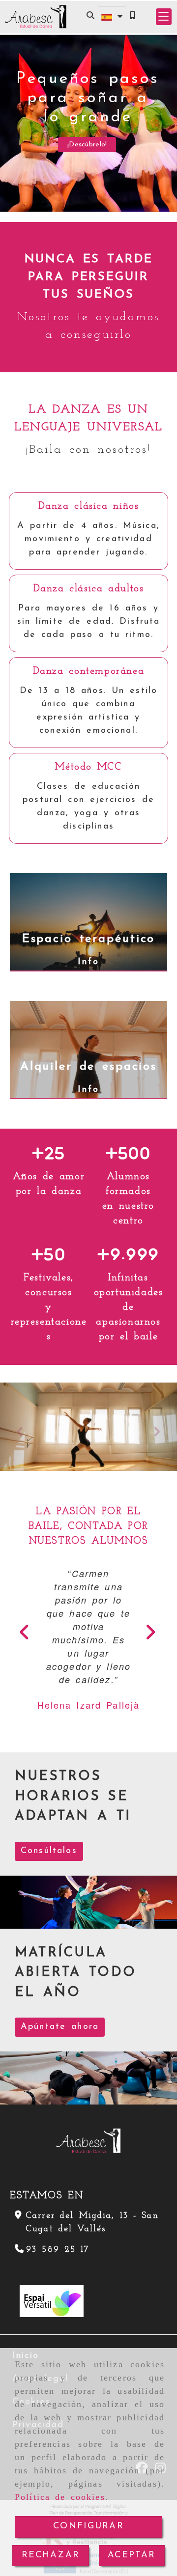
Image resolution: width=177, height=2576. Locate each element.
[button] (164, 17)
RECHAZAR (51, 2555)
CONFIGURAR (88, 2526)
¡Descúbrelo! (87, 145)
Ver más (84, 574)
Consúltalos (49, 1850)
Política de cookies (60, 2497)
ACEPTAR (132, 2555)
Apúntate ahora (60, 2026)
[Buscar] (90, 16)
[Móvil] (132, 16)
